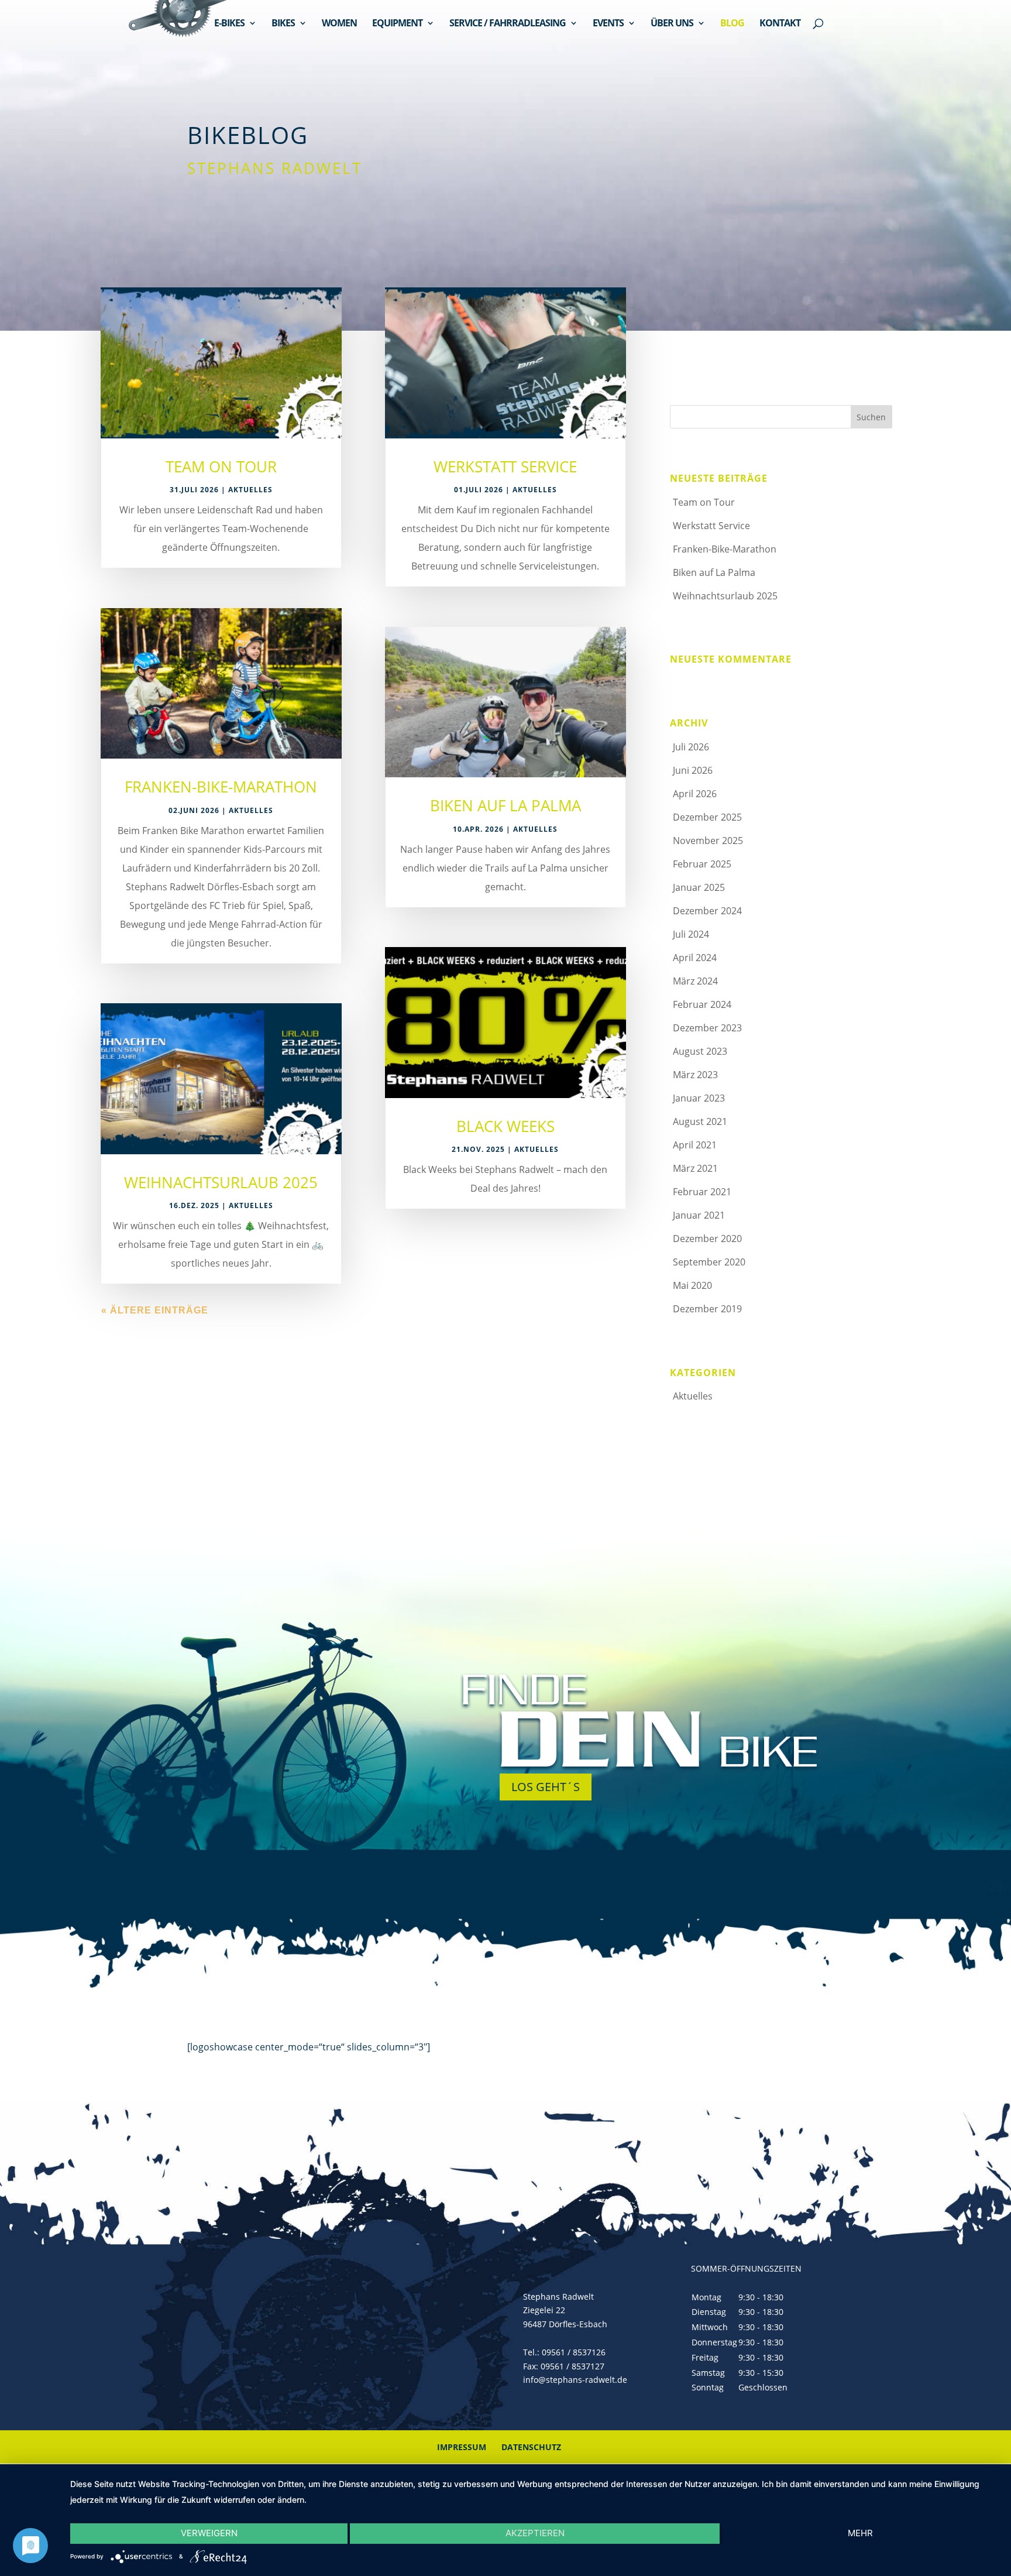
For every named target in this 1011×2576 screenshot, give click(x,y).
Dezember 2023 (707, 1028)
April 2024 (695, 958)
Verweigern (209, 2533)
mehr (860, 2533)
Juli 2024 (691, 934)
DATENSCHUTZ (531, 2447)
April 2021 (695, 1145)
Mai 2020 (692, 1285)
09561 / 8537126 (574, 2352)
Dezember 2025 (707, 817)
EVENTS (608, 24)
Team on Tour (221, 467)
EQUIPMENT (397, 24)
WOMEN (339, 24)
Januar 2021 (699, 1215)
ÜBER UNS (672, 24)
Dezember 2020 (707, 1239)
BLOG (732, 24)
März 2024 (695, 981)
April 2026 (695, 794)
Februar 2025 (702, 864)
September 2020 (709, 1262)
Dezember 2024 (707, 911)
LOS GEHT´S (546, 1787)
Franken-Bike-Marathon (221, 787)
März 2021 (695, 1168)
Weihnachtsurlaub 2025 (221, 1182)
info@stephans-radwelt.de (575, 2380)
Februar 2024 (702, 1004)
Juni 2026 (693, 770)
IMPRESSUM (462, 2447)
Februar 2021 (702, 1192)
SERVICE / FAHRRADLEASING (508, 24)
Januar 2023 (699, 1098)
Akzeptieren (535, 2533)
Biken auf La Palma (505, 805)
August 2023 (700, 1051)
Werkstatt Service (505, 467)
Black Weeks (505, 1126)
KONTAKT (780, 24)
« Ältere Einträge (155, 1310)
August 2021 (700, 1121)
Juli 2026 (691, 747)
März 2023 (695, 1075)
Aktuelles (250, 490)
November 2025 (708, 841)
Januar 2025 (699, 887)
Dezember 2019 (707, 1309)
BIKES (283, 24)
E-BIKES (229, 24)
